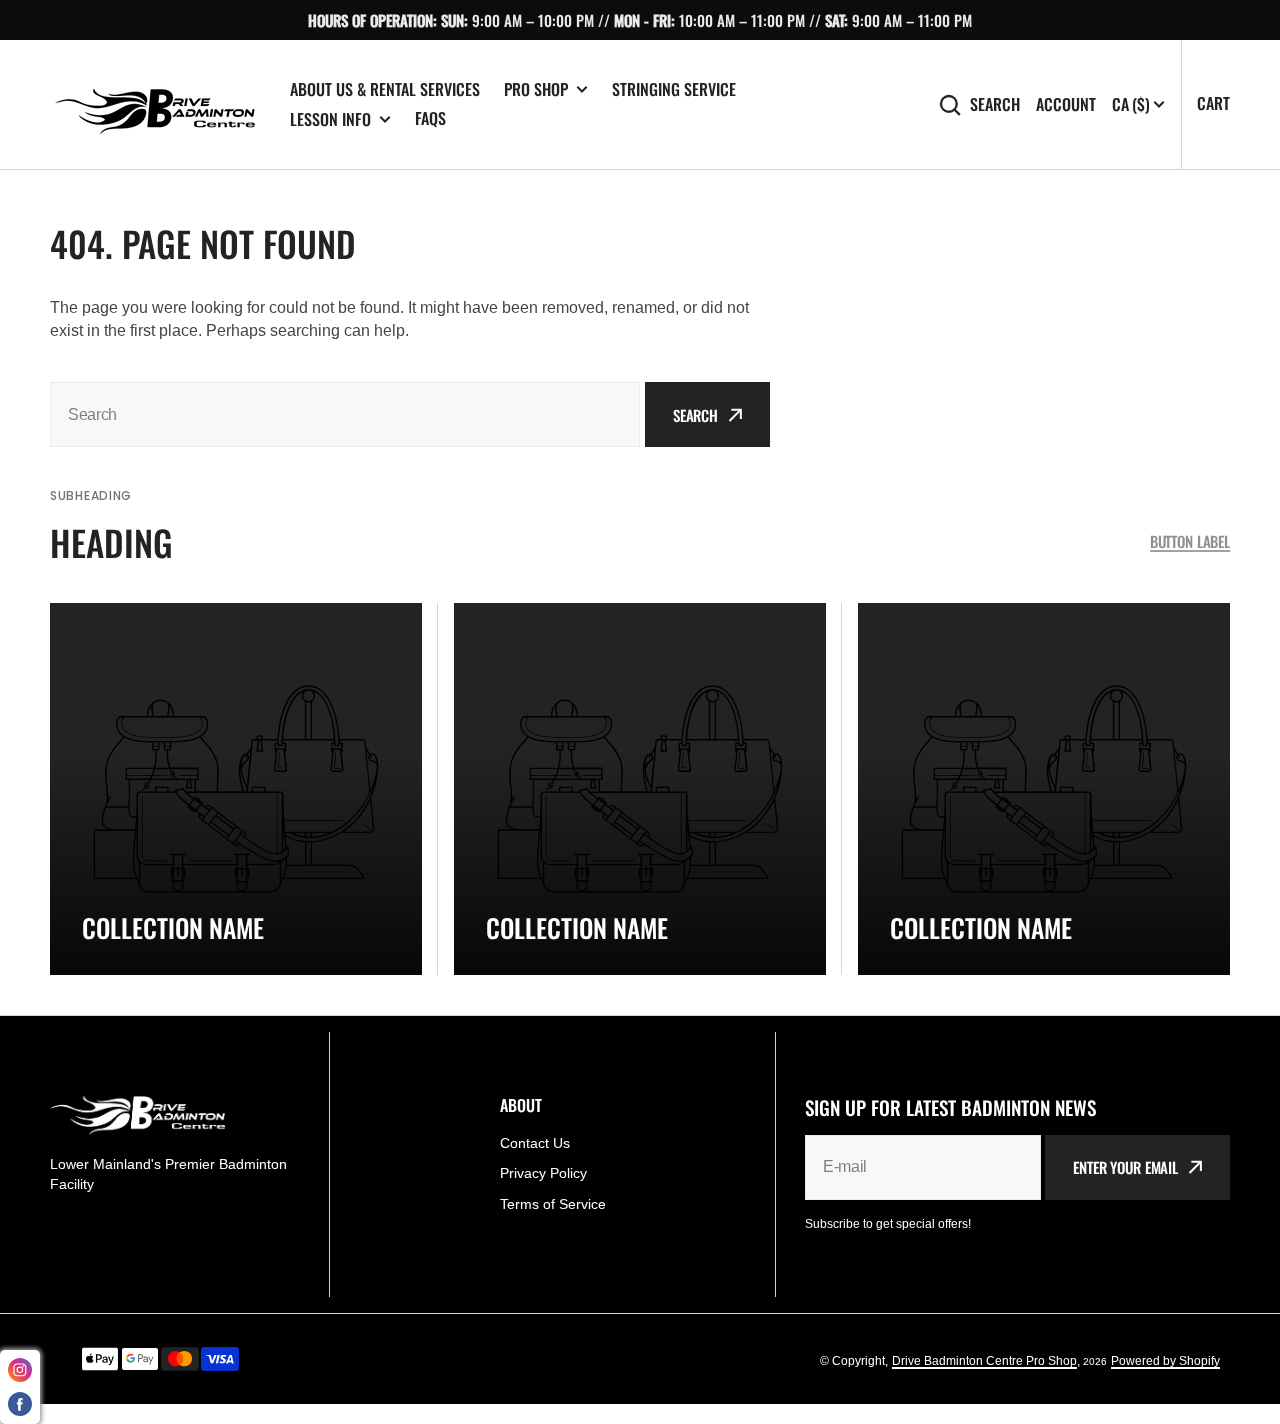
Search (995, 104)
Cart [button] (1213, 103)
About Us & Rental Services (385, 89)
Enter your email (1125, 1167)
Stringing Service (674, 89)
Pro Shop (536, 89)
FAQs (430, 118)
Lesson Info (330, 119)
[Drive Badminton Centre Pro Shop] (155, 105)
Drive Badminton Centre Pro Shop (984, 1361)
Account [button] (1066, 104)
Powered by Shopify (1165, 1361)
